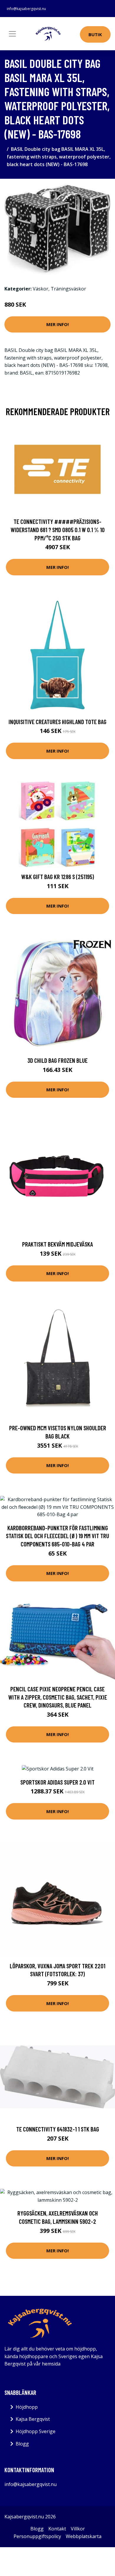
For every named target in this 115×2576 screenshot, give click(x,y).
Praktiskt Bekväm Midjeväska (57, 1244)
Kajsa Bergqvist (33, 2419)
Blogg (22, 2444)
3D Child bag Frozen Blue (57, 1060)
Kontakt (57, 2529)
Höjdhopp (27, 2407)
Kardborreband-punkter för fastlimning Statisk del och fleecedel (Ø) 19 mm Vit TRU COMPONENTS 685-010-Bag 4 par (57, 1536)
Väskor (41, 289)
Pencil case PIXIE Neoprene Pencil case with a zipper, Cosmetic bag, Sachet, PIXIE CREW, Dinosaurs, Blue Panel (58, 1697)
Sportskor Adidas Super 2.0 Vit (57, 1782)
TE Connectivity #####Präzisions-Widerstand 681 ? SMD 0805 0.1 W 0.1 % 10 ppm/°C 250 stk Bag (58, 529)
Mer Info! (57, 324)
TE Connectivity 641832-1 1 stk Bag (58, 2129)
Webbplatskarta (84, 2536)
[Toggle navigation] (12, 34)
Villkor (78, 2529)
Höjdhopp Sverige (36, 2431)
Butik (95, 34)
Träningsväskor (68, 289)
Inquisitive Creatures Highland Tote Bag (57, 722)
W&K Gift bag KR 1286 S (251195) (58, 877)
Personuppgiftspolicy (37, 2536)
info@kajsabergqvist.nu (26, 9)
